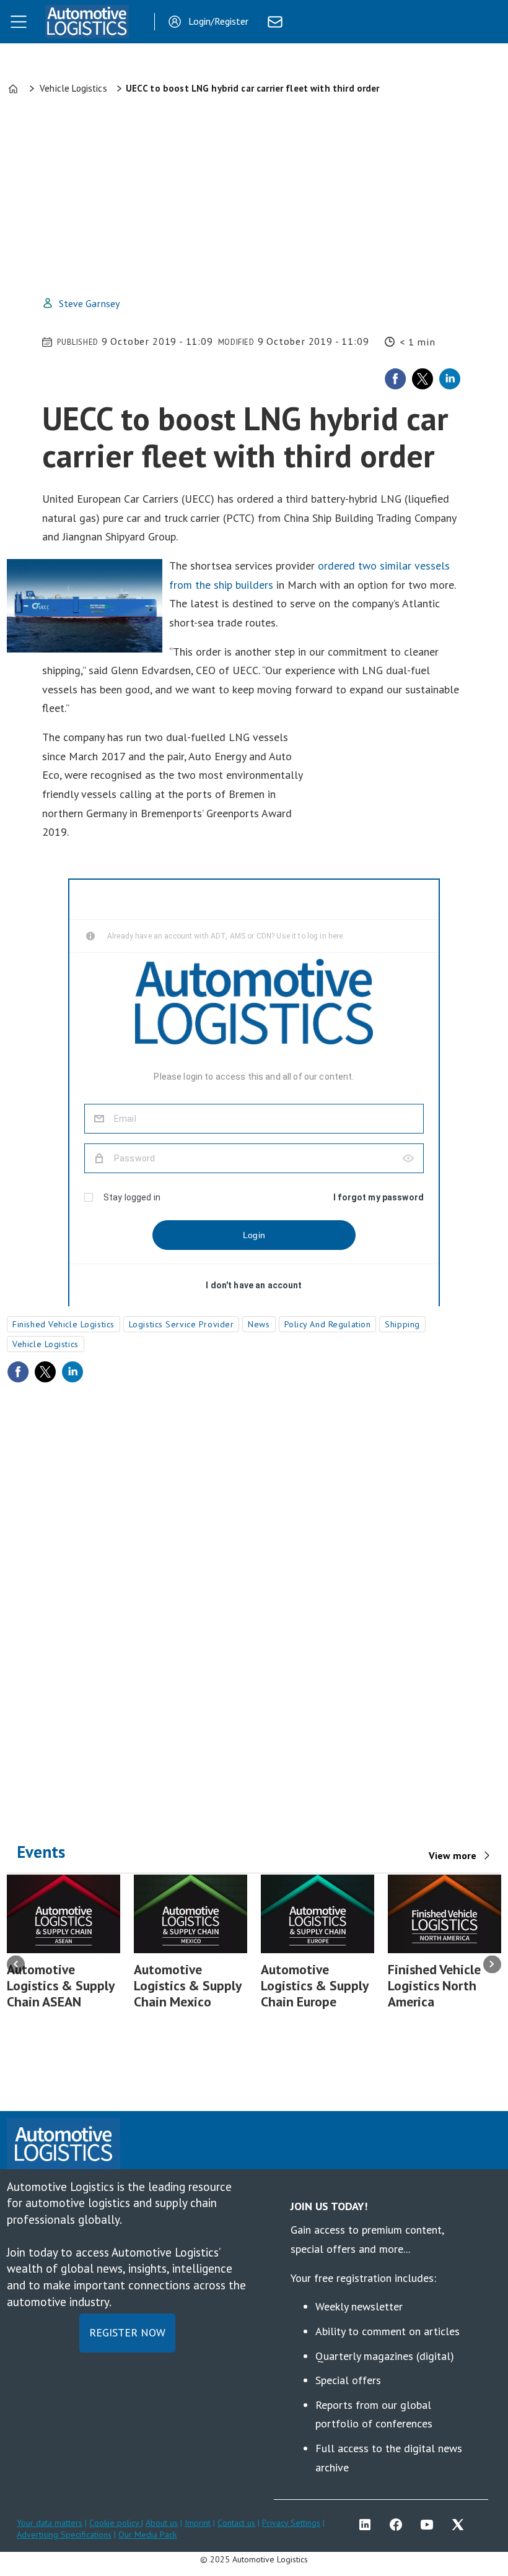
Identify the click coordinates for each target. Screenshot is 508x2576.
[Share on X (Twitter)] (423, 379)
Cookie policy (115, 2523)
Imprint (198, 2523)
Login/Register (218, 21)
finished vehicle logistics (63, 1324)
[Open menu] (19, 22)
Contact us (236, 2523)
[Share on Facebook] (395, 379)
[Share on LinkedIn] (450, 379)
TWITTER (461, 2525)
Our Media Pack (147, 2535)
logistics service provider (182, 1324)
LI (368, 2525)
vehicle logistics (46, 1344)
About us (162, 2523)
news (259, 1324)
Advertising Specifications (64, 2535)
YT (430, 2525)
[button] (16, 1964)
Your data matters (50, 2523)
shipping (402, 1324)
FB (399, 2525)
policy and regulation (328, 1324)
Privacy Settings (291, 2523)
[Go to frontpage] (87, 22)
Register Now (127, 2332)
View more (453, 1855)
